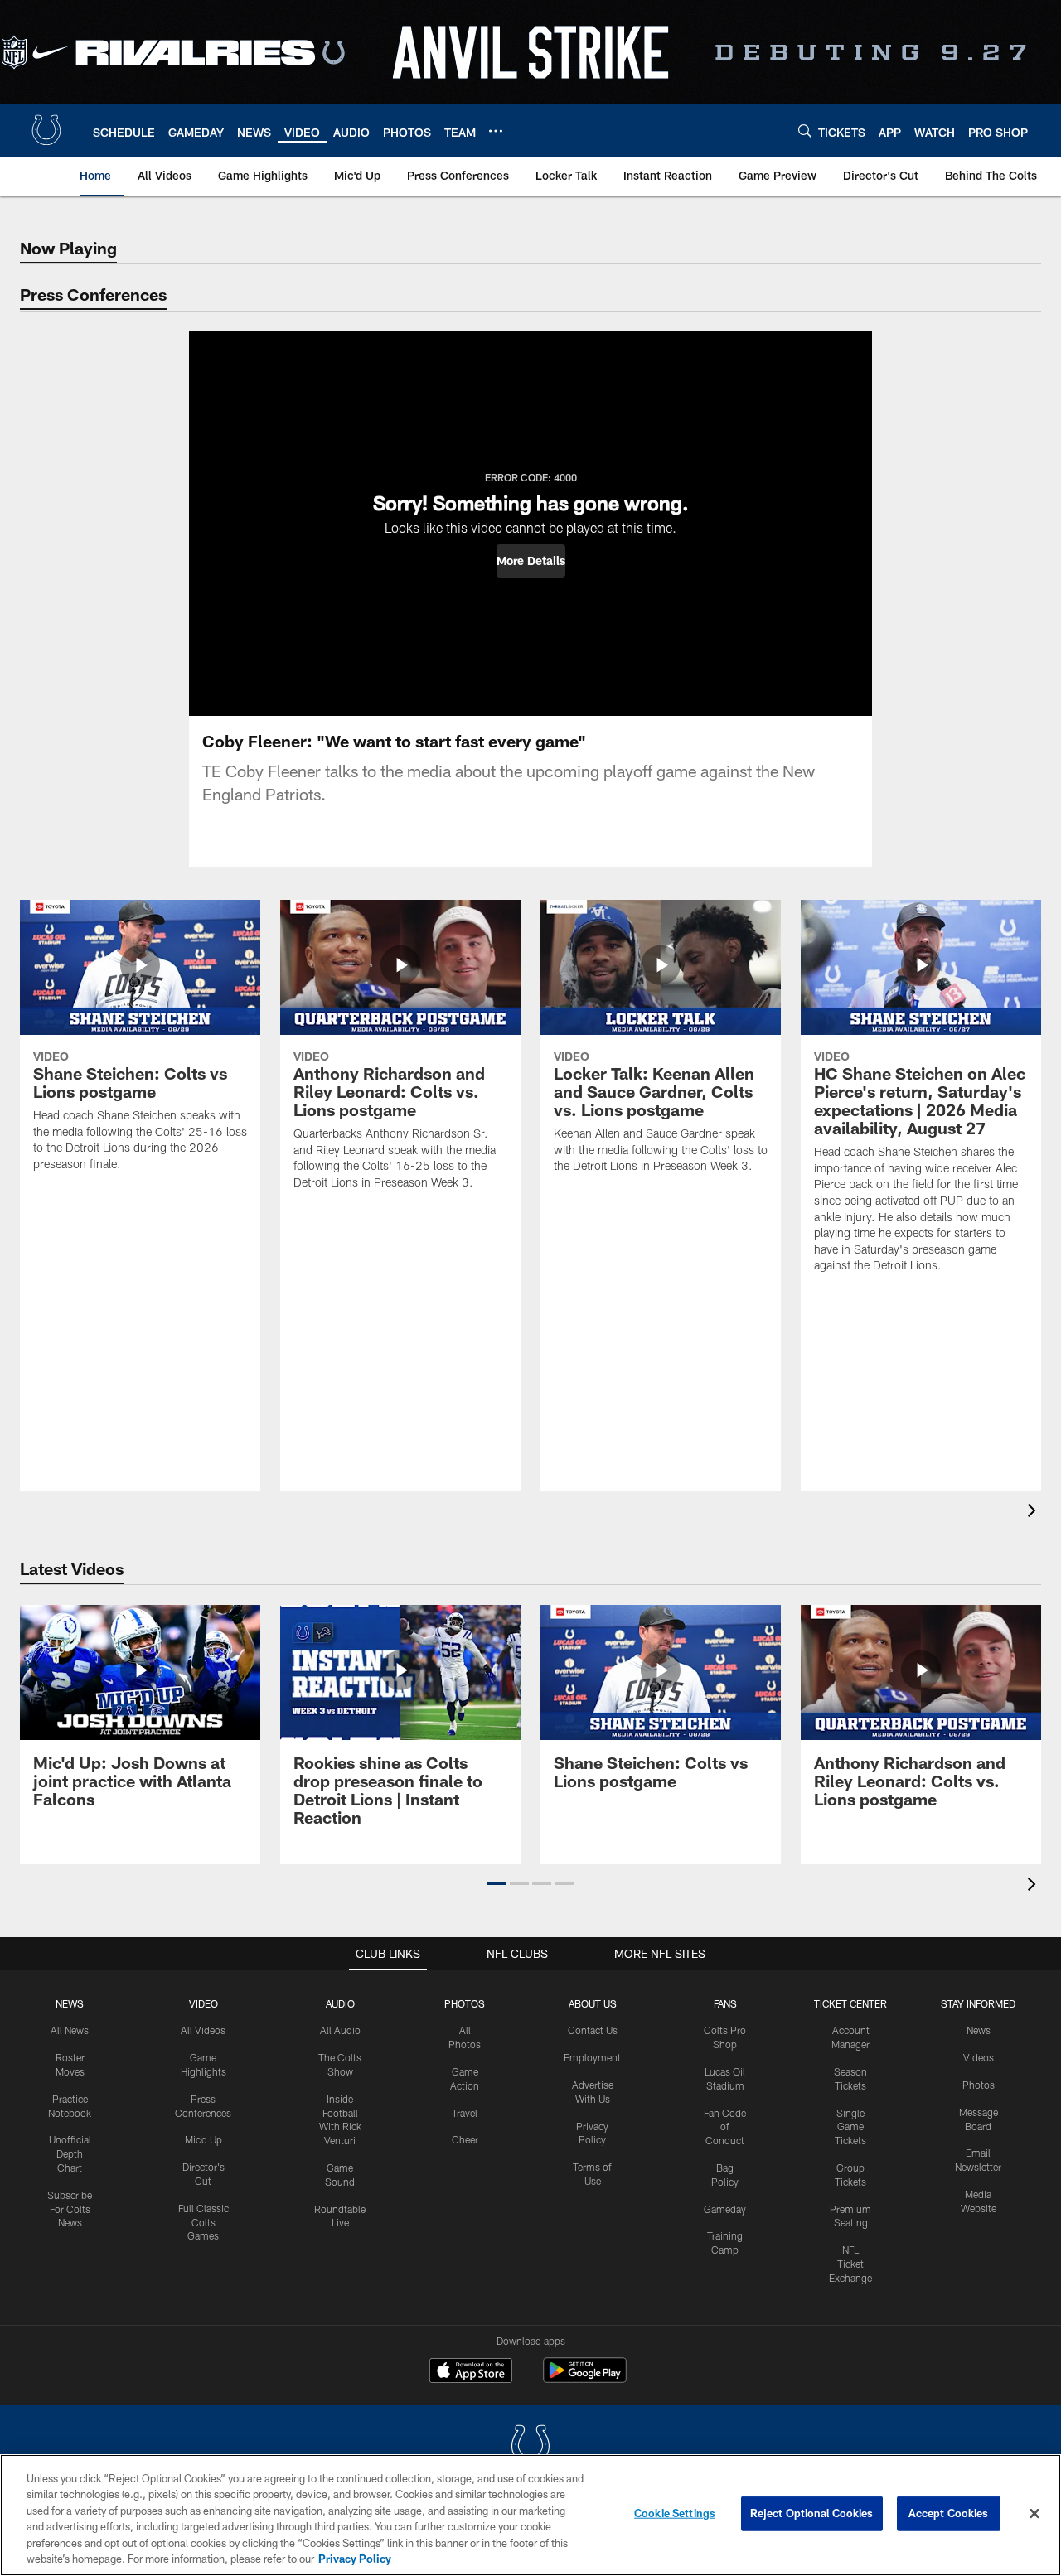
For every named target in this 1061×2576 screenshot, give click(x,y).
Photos (465, 2003)
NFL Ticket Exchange (850, 2264)
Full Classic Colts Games (203, 2222)
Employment (592, 2057)
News (70, 2003)
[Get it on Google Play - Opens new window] (585, 2378)
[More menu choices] (496, 131)
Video (203, 2003)
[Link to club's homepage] (46, 130)
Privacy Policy (355, 2559)
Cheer (465, 2139)
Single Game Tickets (850, 2127)
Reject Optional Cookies (812, 2513)
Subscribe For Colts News (70, 2209)
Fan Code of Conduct (725, 2127)
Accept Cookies (949, 2513)
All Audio (340, 2030)
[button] (531, 561)
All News (70, 2030)
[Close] (1034, 2514)
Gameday (725, 2209)
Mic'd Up (203, 2139)
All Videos (203, 2030)
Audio (340, 2003)
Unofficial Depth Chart (70, 2153)
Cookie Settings (675, 2513)
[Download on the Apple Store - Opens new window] (471, 2372)
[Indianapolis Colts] (530, 2447)
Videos (979, 2057)
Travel (465, 2113)
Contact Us (593, 2030)
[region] (530, 2515)
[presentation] (1034, 1513)
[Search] (805, 130)
